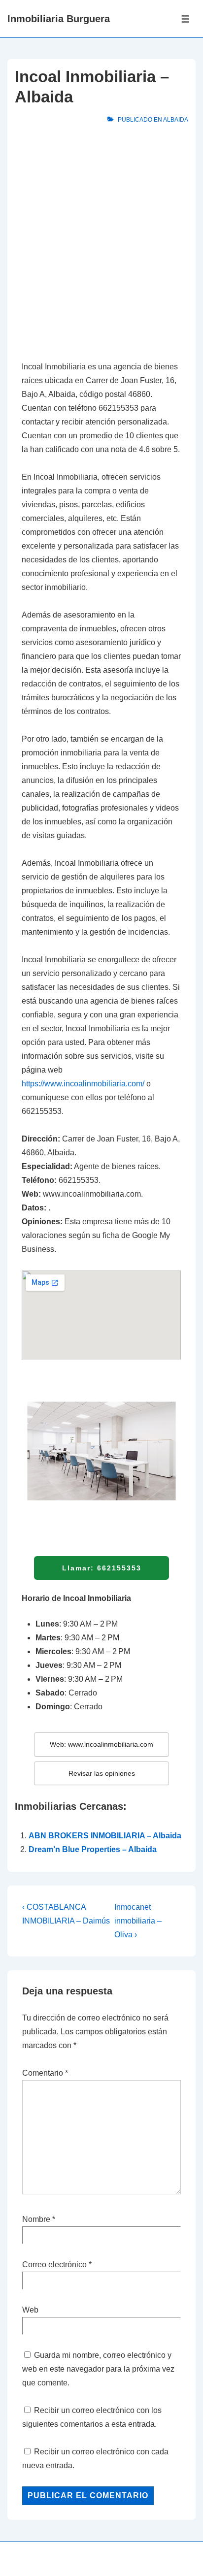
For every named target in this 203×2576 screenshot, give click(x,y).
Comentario (45, 2073)
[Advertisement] (101, 245)
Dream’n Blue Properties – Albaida (93, 1849)
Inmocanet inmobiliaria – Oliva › (138, 1921)
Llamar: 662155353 (102, 1568)
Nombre (36, 2219)
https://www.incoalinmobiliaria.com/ (83, 1084)
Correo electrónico (54, 2265)
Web (30, 2310)
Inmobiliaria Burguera (59, 19)
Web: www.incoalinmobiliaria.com (101, 1744)
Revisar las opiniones (102, 1773)
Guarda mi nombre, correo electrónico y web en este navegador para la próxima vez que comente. (98, 2369)
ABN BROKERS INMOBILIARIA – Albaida (105, 1836)
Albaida (176, 120)
